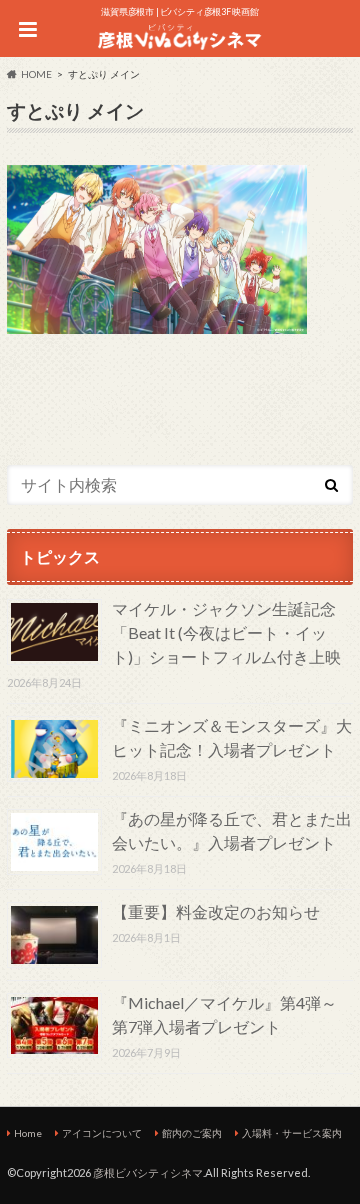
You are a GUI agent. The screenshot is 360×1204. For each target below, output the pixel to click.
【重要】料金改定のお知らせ (216, 911)
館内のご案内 (192, 1133)
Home (28, 1133)
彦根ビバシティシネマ (148, 1172)
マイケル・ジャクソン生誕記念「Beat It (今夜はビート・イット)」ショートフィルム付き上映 (226, 632)
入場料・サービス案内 (292, 1133)
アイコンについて (102, 1133)
